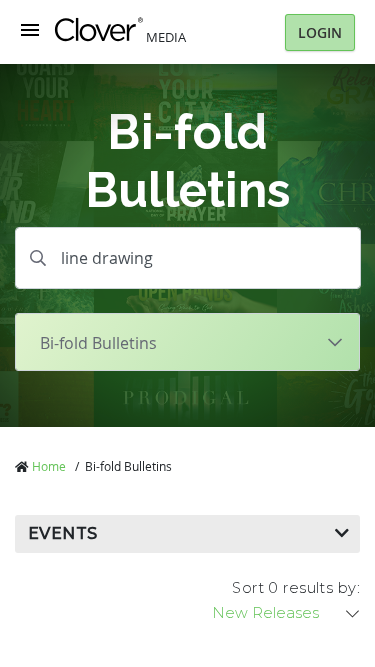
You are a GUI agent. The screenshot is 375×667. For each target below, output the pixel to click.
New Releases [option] (265, 613)
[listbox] (287, 613)
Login (320, 32)
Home (49, 466)
